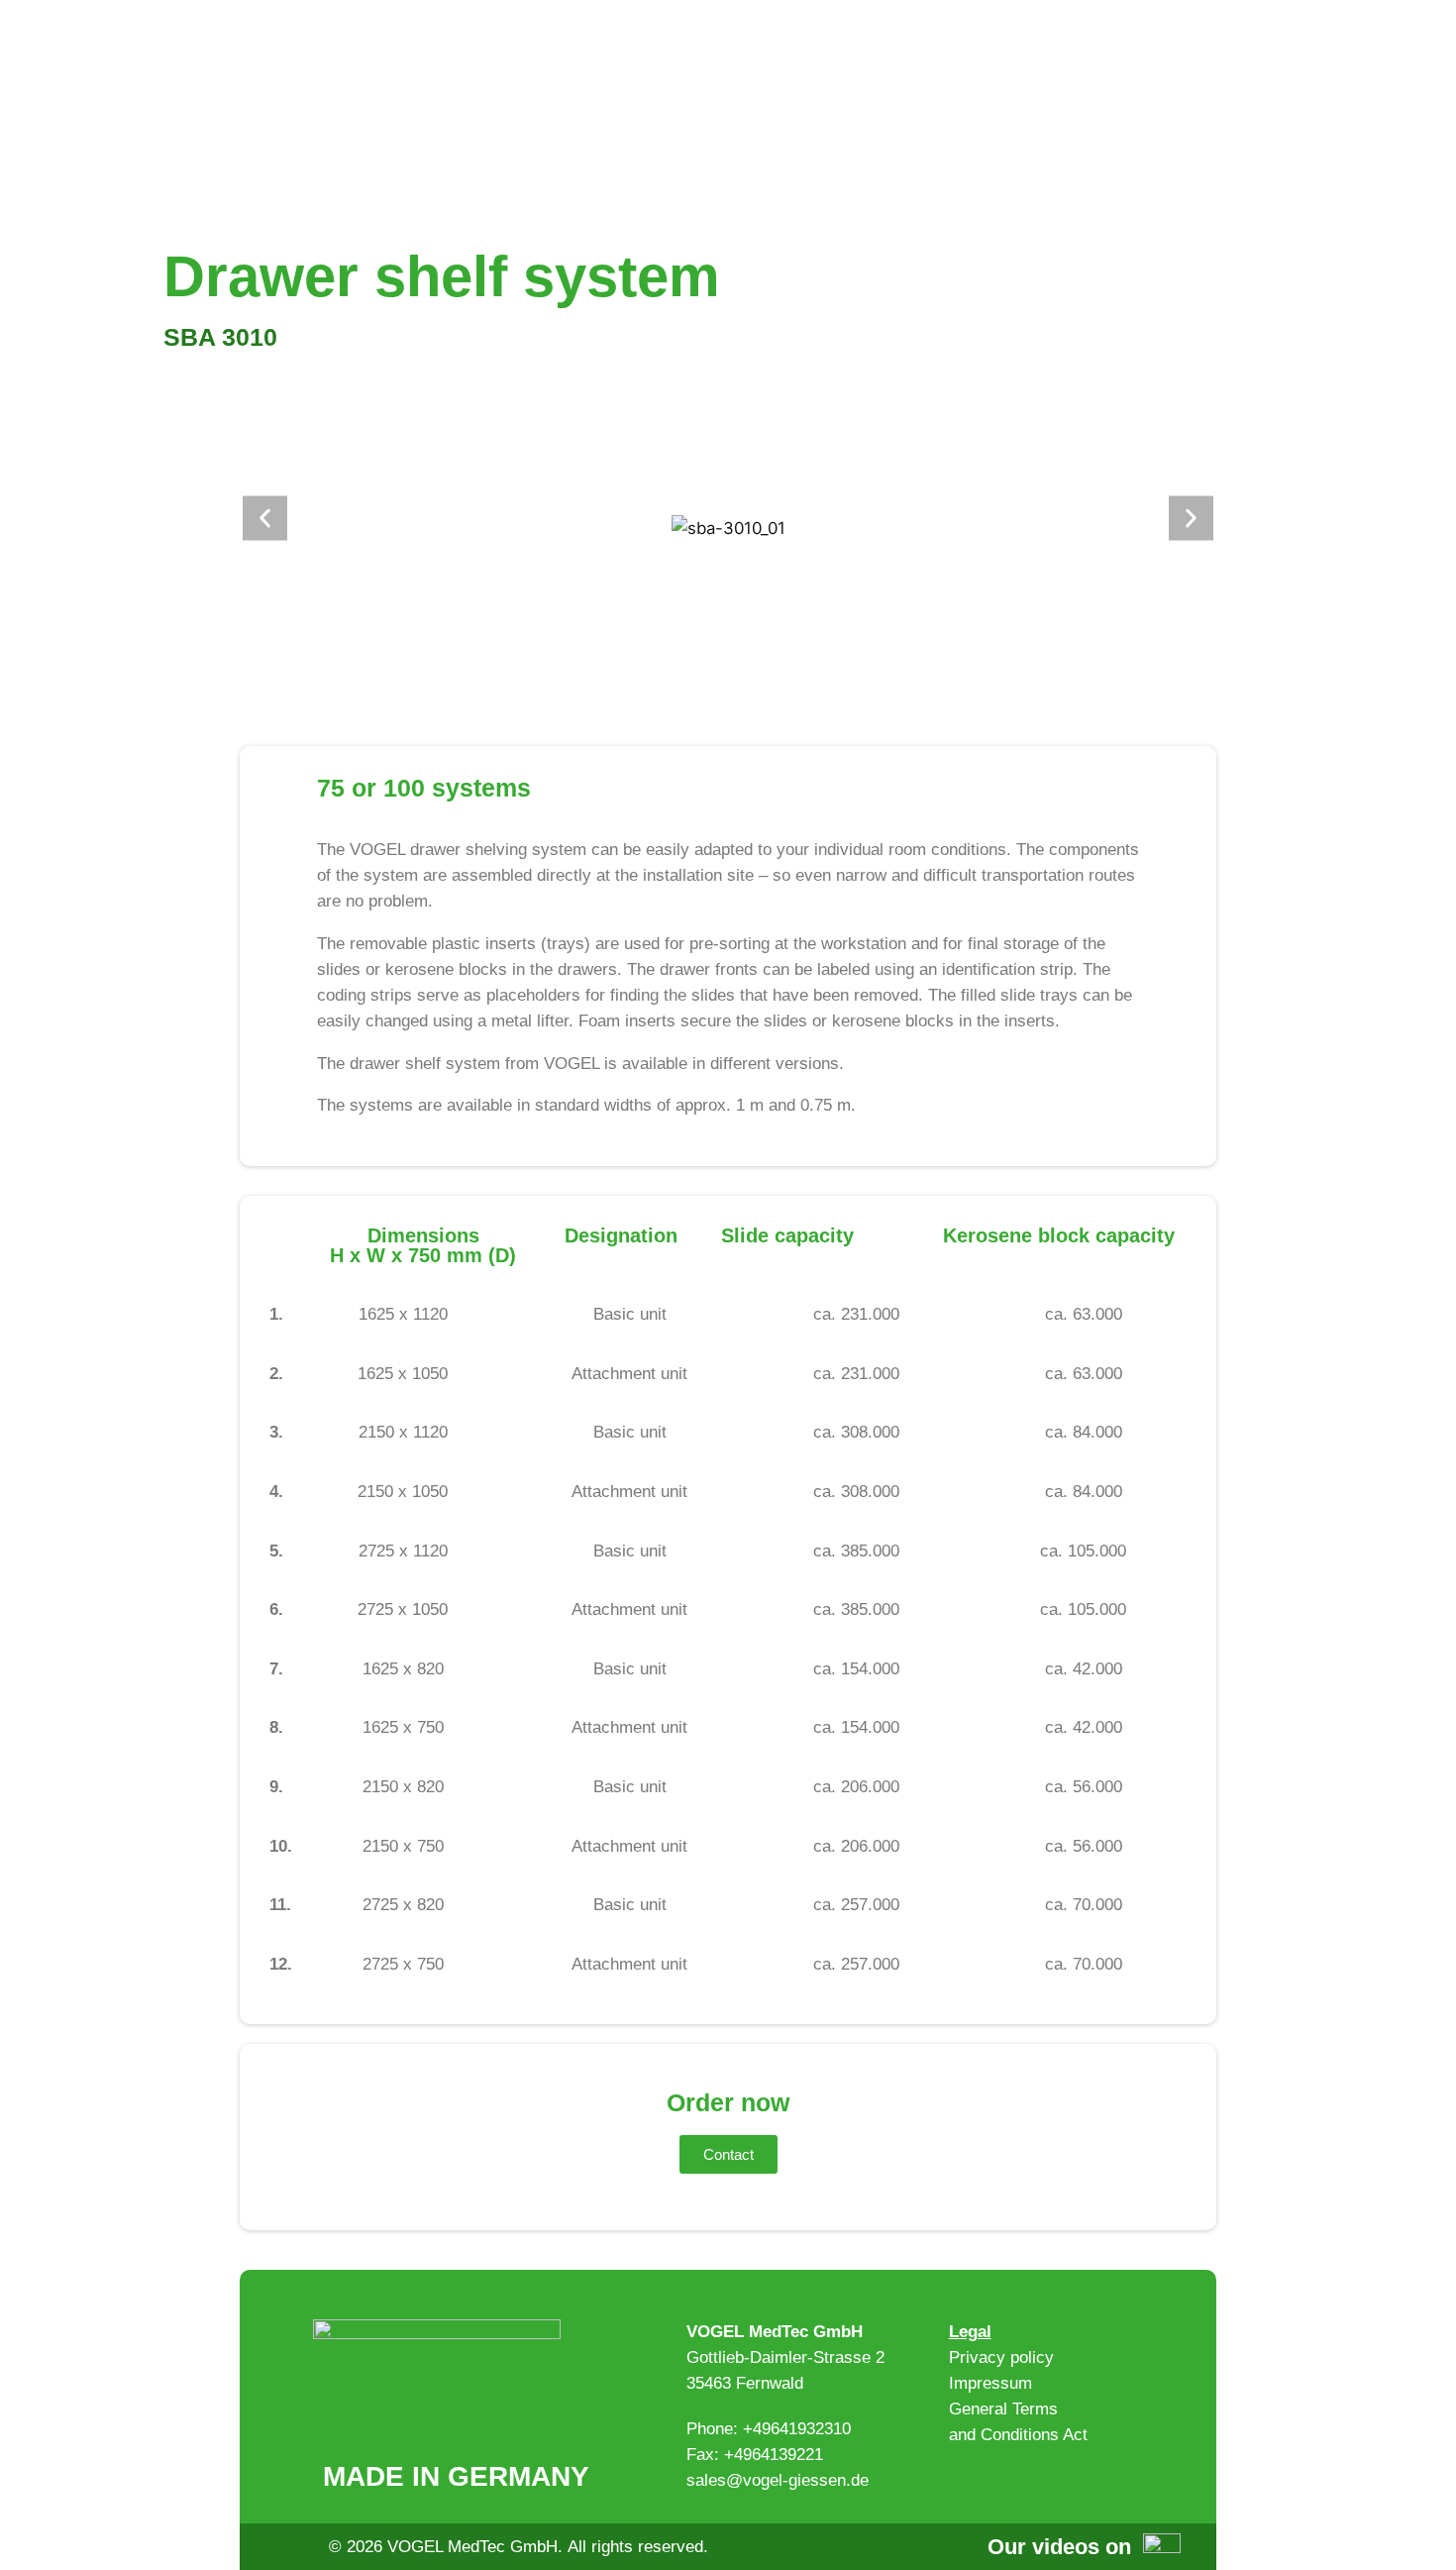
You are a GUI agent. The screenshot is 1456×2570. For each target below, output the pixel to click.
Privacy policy (1001, 2357)
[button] (265, 519)
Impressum (990, 2383)
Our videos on (1059, 2547)
